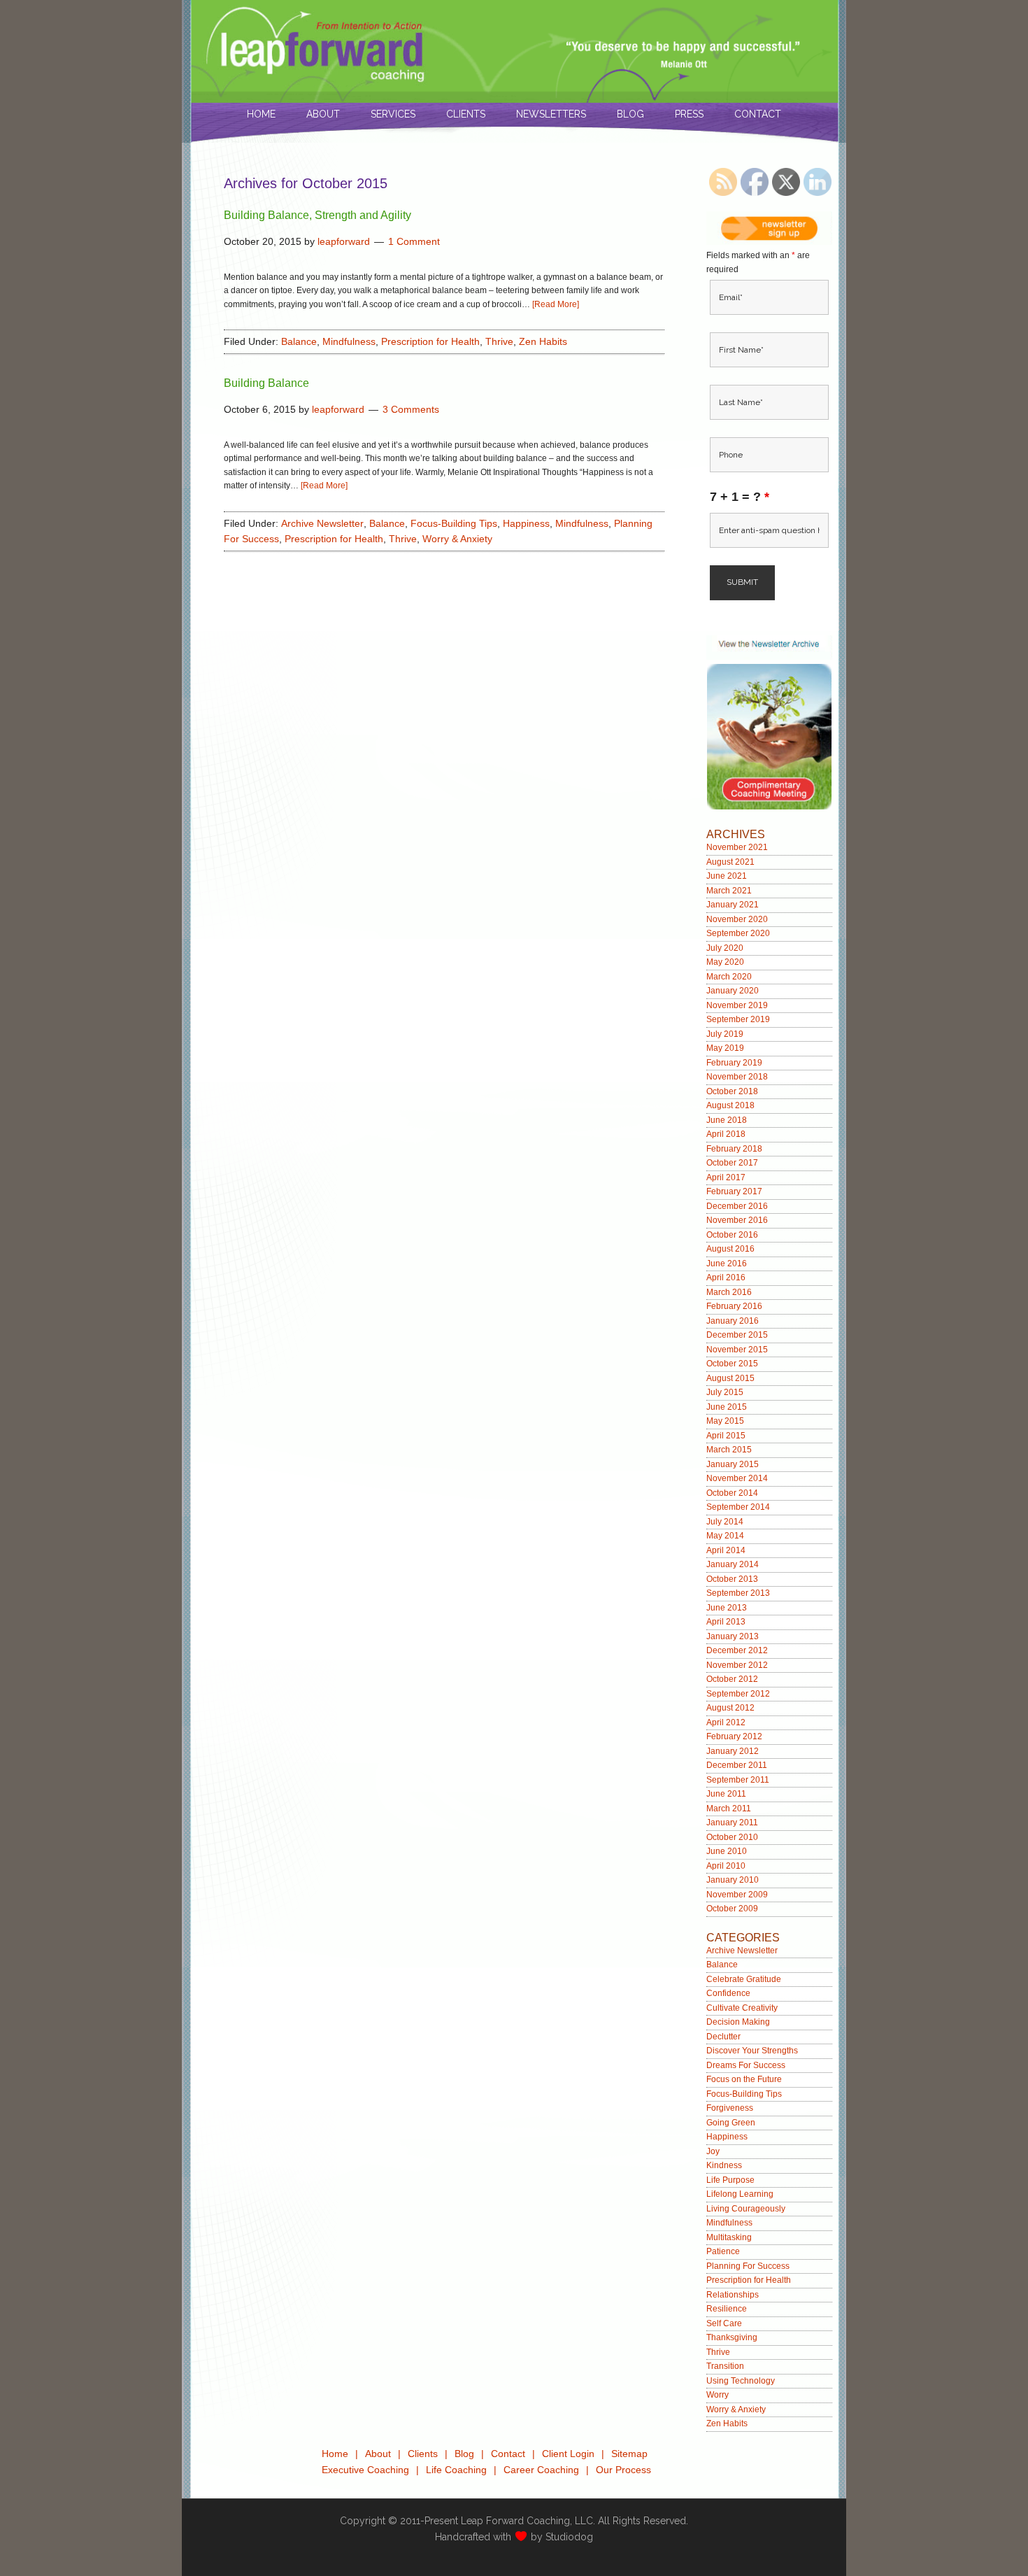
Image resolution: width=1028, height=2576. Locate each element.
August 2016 (730, 1249)
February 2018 (734, 1149)
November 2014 (737, 1478)
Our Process (623, 2470)
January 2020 (733, 991)
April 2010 (726, 1866)
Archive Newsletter (322, 523)
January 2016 (733, 1321)
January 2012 (733, 1751)
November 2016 (737, 1220)
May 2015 (725, 1421)
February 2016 (734, 1306)
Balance (299, 341)
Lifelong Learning (740, 2194)
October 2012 (732, 1679)
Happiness (526, 523)
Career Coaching (541, 2470)
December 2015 (737, 1335)
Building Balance (266, 383)
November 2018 (737, 1077)
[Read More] (556, 304)
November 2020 (737, 919)
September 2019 (738, 1019)
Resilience (727, 2309)
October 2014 (732, 1493)
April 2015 (726, 1436)
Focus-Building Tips (454, 523)
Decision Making (738, 2022)
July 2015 (725, 1392)
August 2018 (730, 1105)
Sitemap (629, 2454)
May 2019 (725, 1048)
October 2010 (732, 1837)
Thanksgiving (732, 2337)
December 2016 (737, 1206)
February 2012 (734, 1736)
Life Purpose (730, 2180)
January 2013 (733, 1636)
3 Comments (411, 409)
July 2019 (725, 1034)
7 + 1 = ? (740, 497)
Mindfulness (349, 341)
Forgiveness (730, 2108)
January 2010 (733, 1880)
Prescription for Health (430, 341)
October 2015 (732, 1364)
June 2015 (727, 1407)
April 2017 (726, 1177)
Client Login (568, 2454)
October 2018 (732, 1091)
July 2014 (725, 1522)
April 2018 (726, 1134)
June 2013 (727, 1608)
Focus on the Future (744, 2079)
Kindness (724, 2165)
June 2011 (726, 1794)
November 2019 (737, 1005)
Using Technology (741, 2381)
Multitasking (729, 2237)
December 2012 (737, 1650)
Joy (713, 2151)
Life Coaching (456, 2470)
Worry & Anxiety (457, 539)
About (378, 2454)
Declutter (723, 2037)
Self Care (724, 2323)
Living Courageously (746, 2209)
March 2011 (729, 1809)
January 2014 (733, 1564)
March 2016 (729, 1292)
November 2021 (737, 847)
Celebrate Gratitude (744, 1979)
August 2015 (730, 1378)
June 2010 (727, 1851)
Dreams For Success (746, 2065)
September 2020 (738, 933)
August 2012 (730, 1708)
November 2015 (737, 1350)
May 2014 (725, 1536)
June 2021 (727, 876)
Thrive (499, 341)
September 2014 (738, 1507)
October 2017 (732, 1163)
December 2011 (737, 1765)
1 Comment (414, 241)
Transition (725, 2366)
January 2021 (733, 905)
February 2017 (734, 1191)
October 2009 (732, 1909)
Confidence (728, 1993)
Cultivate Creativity (742, 2008)
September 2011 (738, 1780)
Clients (423, 2454)
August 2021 (730, 862)
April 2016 (726, 1278)
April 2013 (726, 1622)
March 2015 (729, 1450)
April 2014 (726, 1550)
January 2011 (732, 1823)
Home (335, 2454)
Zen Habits (543, 341)
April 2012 (726, 1722)
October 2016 (732, 1235)
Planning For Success (748, 2266)
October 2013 (732, 1579)
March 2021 (729, 891)
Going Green (731, 2123)
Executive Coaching (365, 2470)
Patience (723, 2251)
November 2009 (737, 1895)
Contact (508, 2454)
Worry (718, 2395)
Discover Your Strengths (752, 2051)
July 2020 (725, 948)
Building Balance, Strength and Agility (317, 215)
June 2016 (727, 1264)
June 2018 (727, 1120)
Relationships (733, 2295)
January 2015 (733, 1464)
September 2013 (738, 1593)
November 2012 (737, 1665)
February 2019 (734, 1063)
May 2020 (725, 962)
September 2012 (738, 1694)
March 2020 (729, 977)
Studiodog (569, 2537)
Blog (464, 2454)
